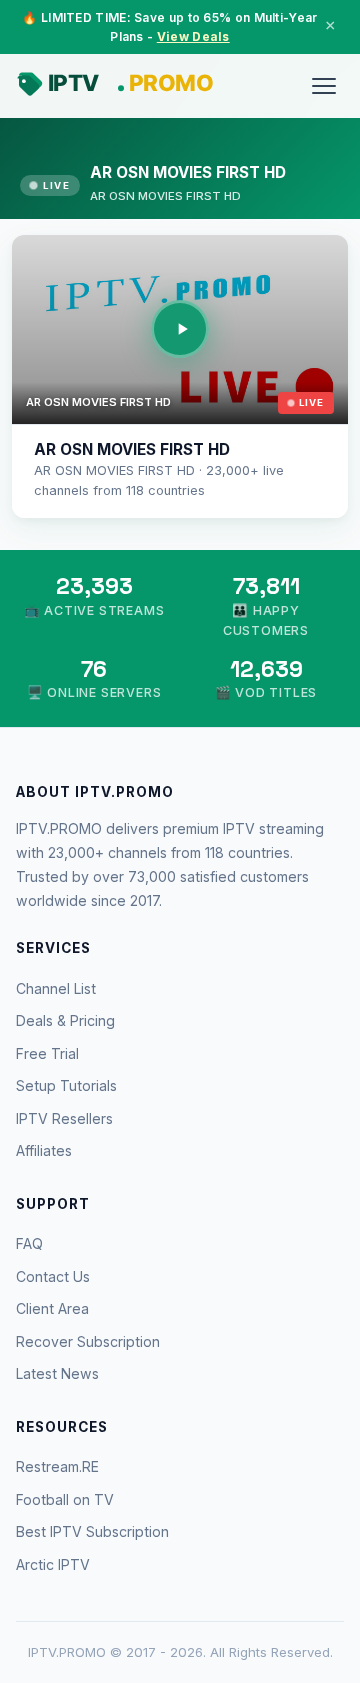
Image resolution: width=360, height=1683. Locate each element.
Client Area (52, 1308)
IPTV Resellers (64, 1118)
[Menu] (324, 86)
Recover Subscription (88, 1341)
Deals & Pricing (65, 1020)
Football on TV (65, 1499)
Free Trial (47, 1053)
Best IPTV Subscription (92, 1531)
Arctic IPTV (53, 1564)
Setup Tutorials (66, 1085)
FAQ (29, 1243)
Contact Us (53, 1276)
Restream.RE (57, 1466)
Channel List (56, 988)
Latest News (57, 1373)
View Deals (193, 36)
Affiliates (44, 1150)
